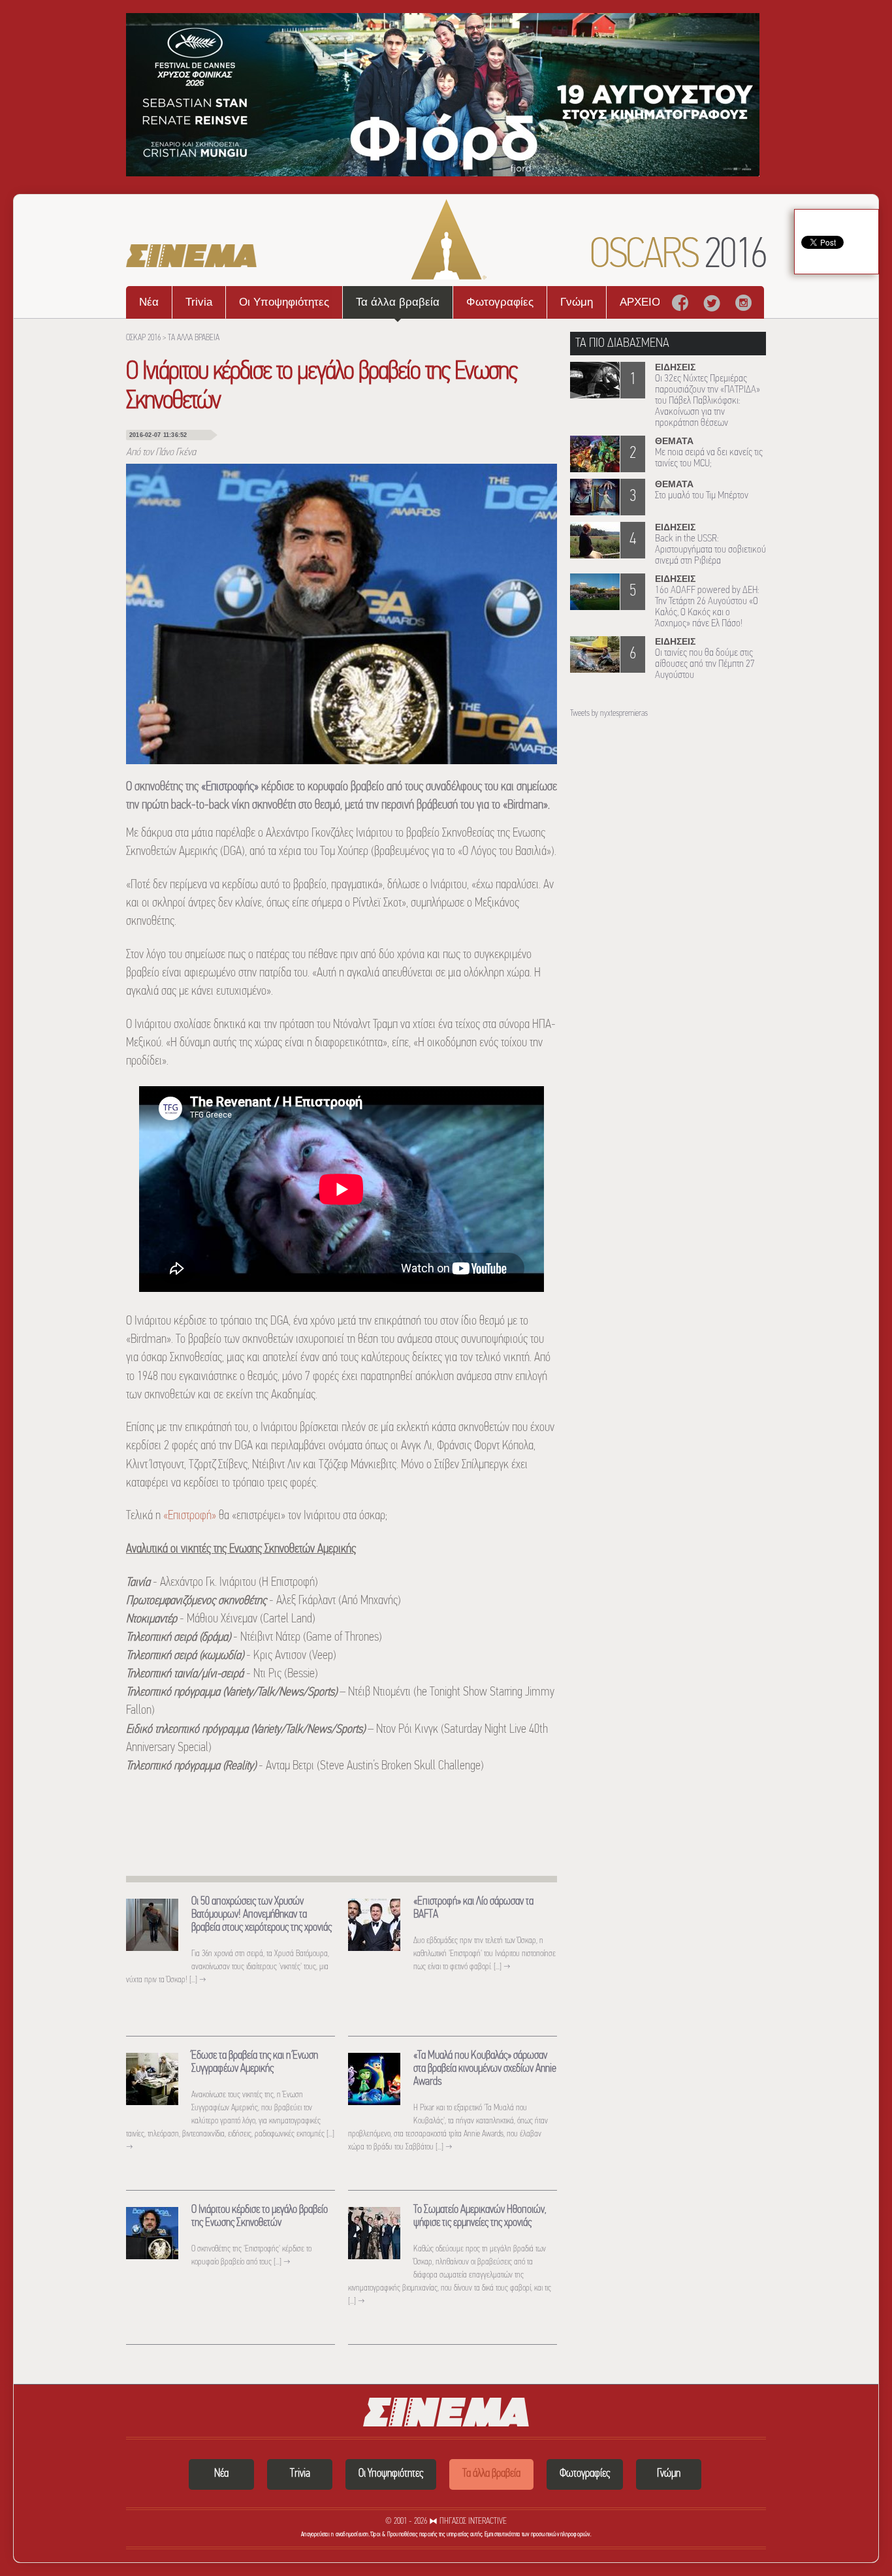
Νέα (149, 302)
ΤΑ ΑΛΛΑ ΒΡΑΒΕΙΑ (194, 338)
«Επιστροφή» (190, 1516)
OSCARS (678, 256)
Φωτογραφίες (500, 302)
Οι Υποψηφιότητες (284, 302)
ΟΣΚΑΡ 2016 (143, 338)
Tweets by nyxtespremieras (609, 714)
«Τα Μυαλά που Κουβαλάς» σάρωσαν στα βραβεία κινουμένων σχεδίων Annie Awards (485, 2069)
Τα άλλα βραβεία (398, 302)
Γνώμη (577, 302)
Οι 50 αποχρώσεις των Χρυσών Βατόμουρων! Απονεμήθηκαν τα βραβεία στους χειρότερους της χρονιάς (262, 1915)
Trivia (199, 302)
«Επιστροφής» (230, 787)
